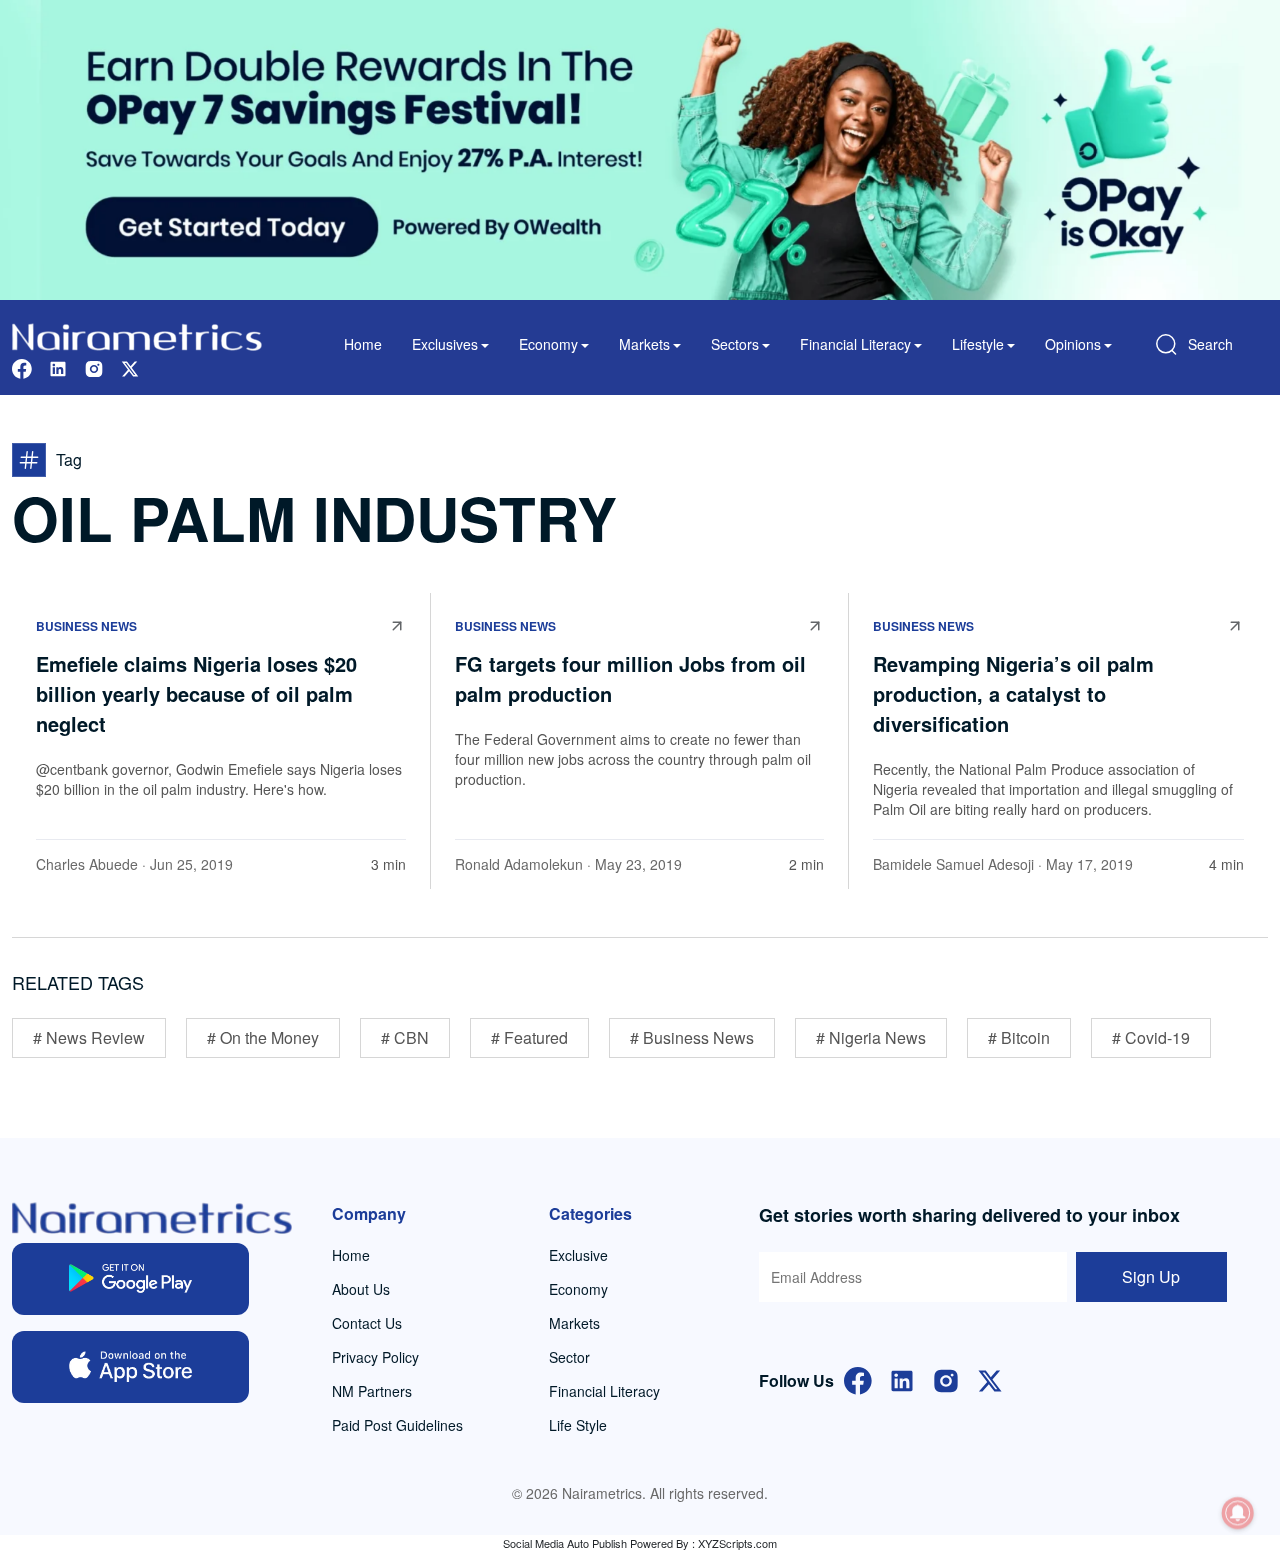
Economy (578, 1289)
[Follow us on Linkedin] (58, 366)
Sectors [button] (735, 344)
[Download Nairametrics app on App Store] (130, 1367)
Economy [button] (548, 344)
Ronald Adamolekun (519, 864)
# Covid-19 (1151, 1037)
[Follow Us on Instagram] (946, 1378)
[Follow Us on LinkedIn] (902, 1378)
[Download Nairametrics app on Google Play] (130, 1279)
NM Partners (372, 1391)
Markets (574, 1323)
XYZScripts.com (737, 1543)
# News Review (89, 1037)
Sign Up (1151, 1276)
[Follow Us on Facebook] (858, 1378)
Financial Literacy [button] (855, 344)
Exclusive (578, 1255)
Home (363, 344)
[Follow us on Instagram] (94, 366)
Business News (86, 626)
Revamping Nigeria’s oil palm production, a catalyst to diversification (1013, 693)
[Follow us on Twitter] (130, 366)
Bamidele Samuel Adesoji (953, 864)
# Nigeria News (871, 1037)
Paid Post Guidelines (397, 1425)
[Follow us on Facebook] (22, 366)
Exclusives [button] (445, 344)
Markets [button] (644, 344)
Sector (569, 1357)
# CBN (405, 1037)
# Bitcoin (1019, 1037)
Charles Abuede (87, 864)
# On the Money (263, 1037)
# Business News (692, 1037)
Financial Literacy (604, 1391)
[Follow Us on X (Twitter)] (990, 1378)
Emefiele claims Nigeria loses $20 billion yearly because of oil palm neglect (196, 693)
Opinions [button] (1073, 344)
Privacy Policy (375, 1357)
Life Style (578, 1425)
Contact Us (367, 1323)
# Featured (529, 1037)
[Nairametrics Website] (137, 334)
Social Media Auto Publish (565, 1543)
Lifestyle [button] (978, 344)
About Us (361, 1289)
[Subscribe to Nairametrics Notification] (1238, 1513)
